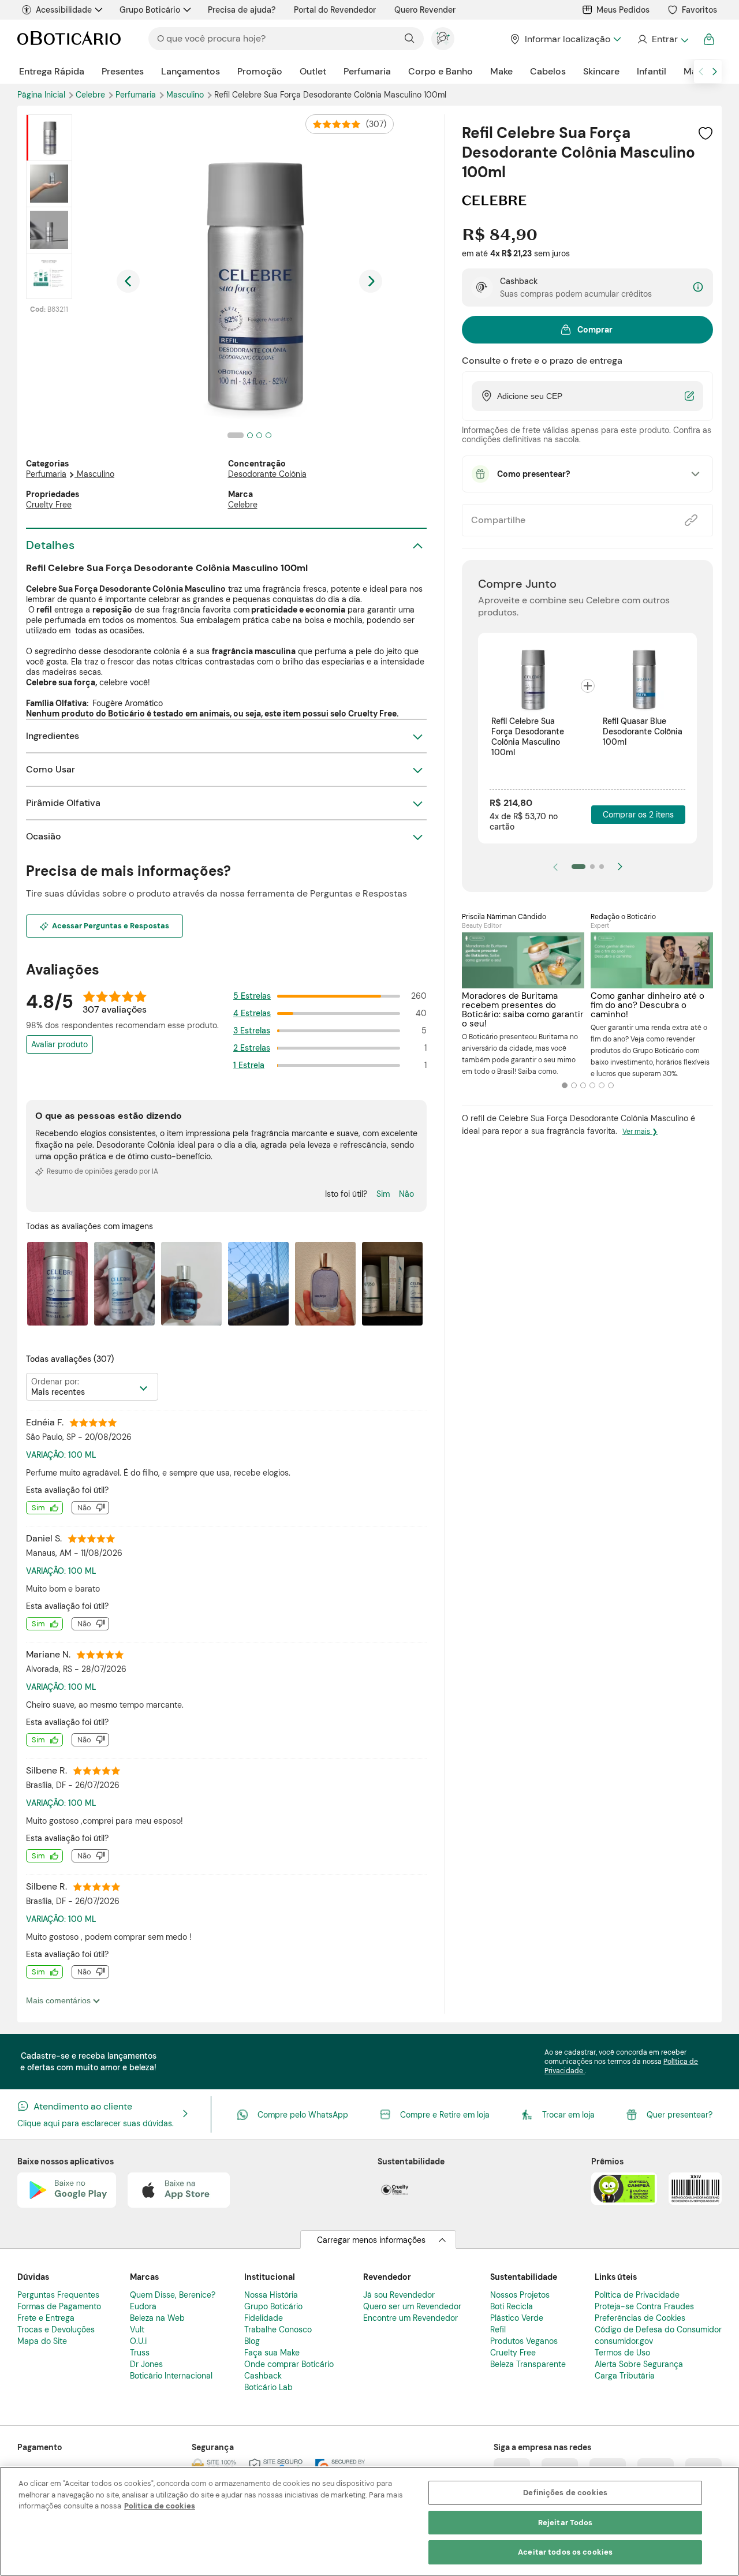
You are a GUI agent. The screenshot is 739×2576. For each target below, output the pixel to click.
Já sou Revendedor (399, 2295)
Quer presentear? (680, 2115)
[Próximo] (620, 867)
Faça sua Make (272, 2353)
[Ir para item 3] (602, 867)
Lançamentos (191, 71)
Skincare (601, 71)
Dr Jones (146, 2364)
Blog (252, 2341)
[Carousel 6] (611, 1085)
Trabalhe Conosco (278, 2329)
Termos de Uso (622, 2353)
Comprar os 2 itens (638, 815)
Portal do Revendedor (335, 10)
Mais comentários (59, 2000)
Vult (137, 2329)
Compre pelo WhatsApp (303, 2115)
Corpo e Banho (441, 71)
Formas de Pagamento (59, 2306)
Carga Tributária (625, 2376)
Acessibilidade (64, 10)
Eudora (143, 2306)
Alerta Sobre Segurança (639, 2364)
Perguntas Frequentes (58, 2295)
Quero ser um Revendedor (412, 2306)
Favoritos (699, 10)
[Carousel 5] (602, 1085)
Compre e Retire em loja (445, 2115)
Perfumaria (367, 71)
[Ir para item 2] (592, 867)
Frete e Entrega (46, 2318)
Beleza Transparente (528, 2364)
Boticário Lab (268, 2387)
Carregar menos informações (371, 2240)
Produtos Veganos (524, 2341)
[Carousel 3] (583, 1085)
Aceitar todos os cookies (565, 2552)
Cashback (263, 2376)
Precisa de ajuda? (242, 10)
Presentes (123, 71)
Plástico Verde (517, 2318)
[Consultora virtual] (443, 39)
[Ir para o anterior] (701, 72)
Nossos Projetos (520, 2295)
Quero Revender (425, 10)
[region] (369, 2521)
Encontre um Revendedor (410, 2318)
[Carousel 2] (574, 1085)
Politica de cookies (160, 2506)
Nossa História (271, 2295)
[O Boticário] (69, 39)
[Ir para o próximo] (715, 72)
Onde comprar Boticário (289, 2364)
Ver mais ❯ (640, 1132)
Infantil (652, 71)
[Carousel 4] (592, 1085)
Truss (140, 2353)
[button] (706, 133)
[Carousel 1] (565, 1085)
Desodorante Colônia (267, 474)
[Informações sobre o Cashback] (698, 288)
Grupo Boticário (150, 10)
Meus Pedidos (623, 10)
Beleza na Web (157, 2318)
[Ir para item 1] (578, 867)
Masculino (186, 95)
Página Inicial (42, 95)
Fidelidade (264, 2318)
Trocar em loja (568, 2115)
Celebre (92, 95)
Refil (498, 2329)
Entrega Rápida (52, 71)
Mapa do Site (42, 2341)
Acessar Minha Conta (663, 39)
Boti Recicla (512, 2306)
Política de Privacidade (637, 2295)
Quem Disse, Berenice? (173, 2295)
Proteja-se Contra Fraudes (644, 2306)
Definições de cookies (565, 2493)
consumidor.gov (624, 2341)
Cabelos (548, 71)
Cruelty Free (49, 505)
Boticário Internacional (171, 2376)
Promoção (260, 71)
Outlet (313, 71)
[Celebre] (494, 201)
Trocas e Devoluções (56, 2329)
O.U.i (138, 2341)
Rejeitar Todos (566, 2523)
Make (501, 71)
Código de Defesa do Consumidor (658, 2329)
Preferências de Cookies (640, 2318)
